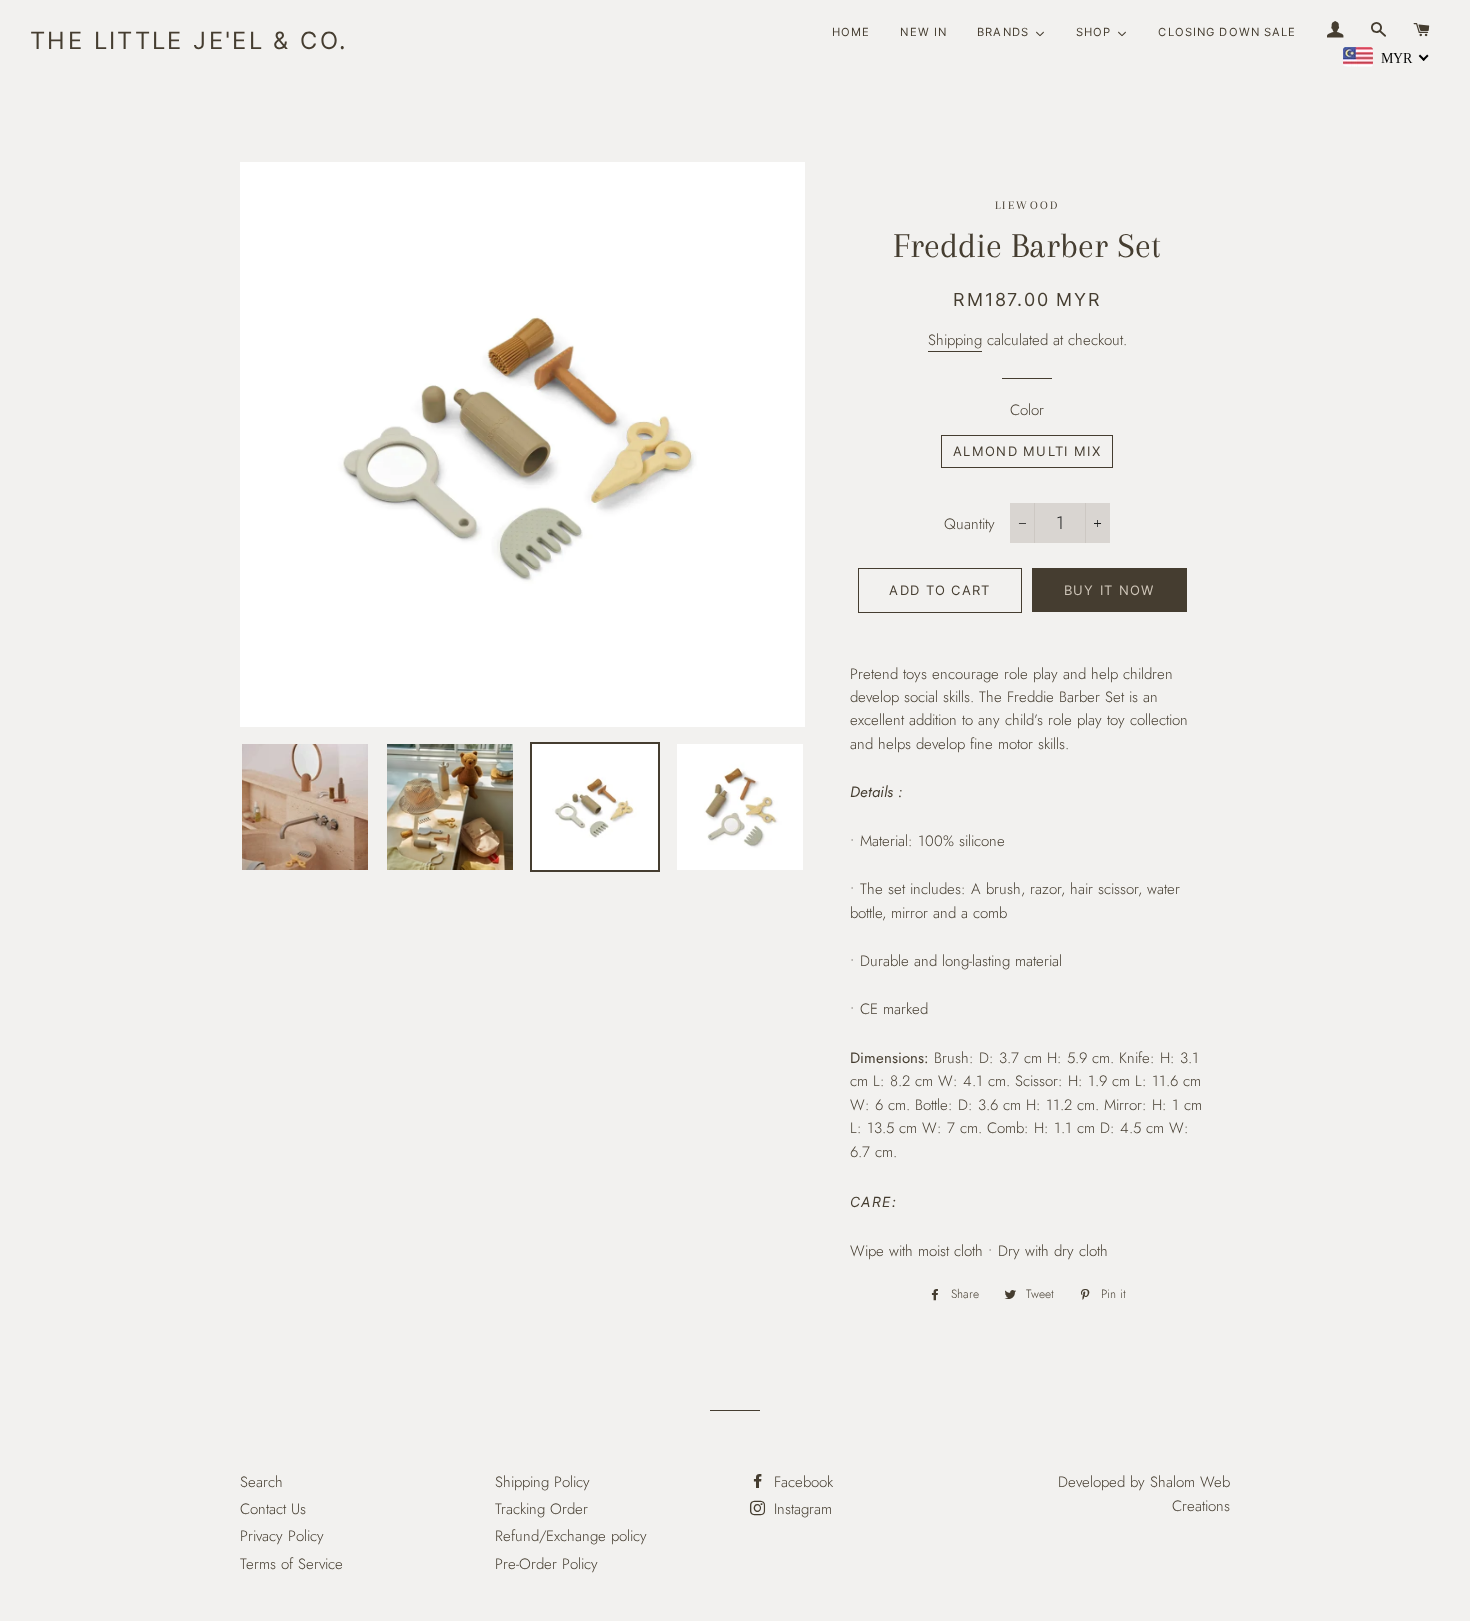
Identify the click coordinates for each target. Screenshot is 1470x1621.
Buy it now (1109, 590)
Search (261, 1482)
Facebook (801, 1482)
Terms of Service (291, 1564)
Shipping (955, 340)
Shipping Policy (542, 1482)
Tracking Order (541, 1509)
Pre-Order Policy (546, 1564)
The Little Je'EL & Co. (189, 40)
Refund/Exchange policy (571, 1536)
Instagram (800, 1509)
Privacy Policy (282, 1536)
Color (1027, 410)
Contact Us (273, 1509)
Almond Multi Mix (1027, 451)
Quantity (969, 524)
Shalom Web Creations (1190, 1493)
